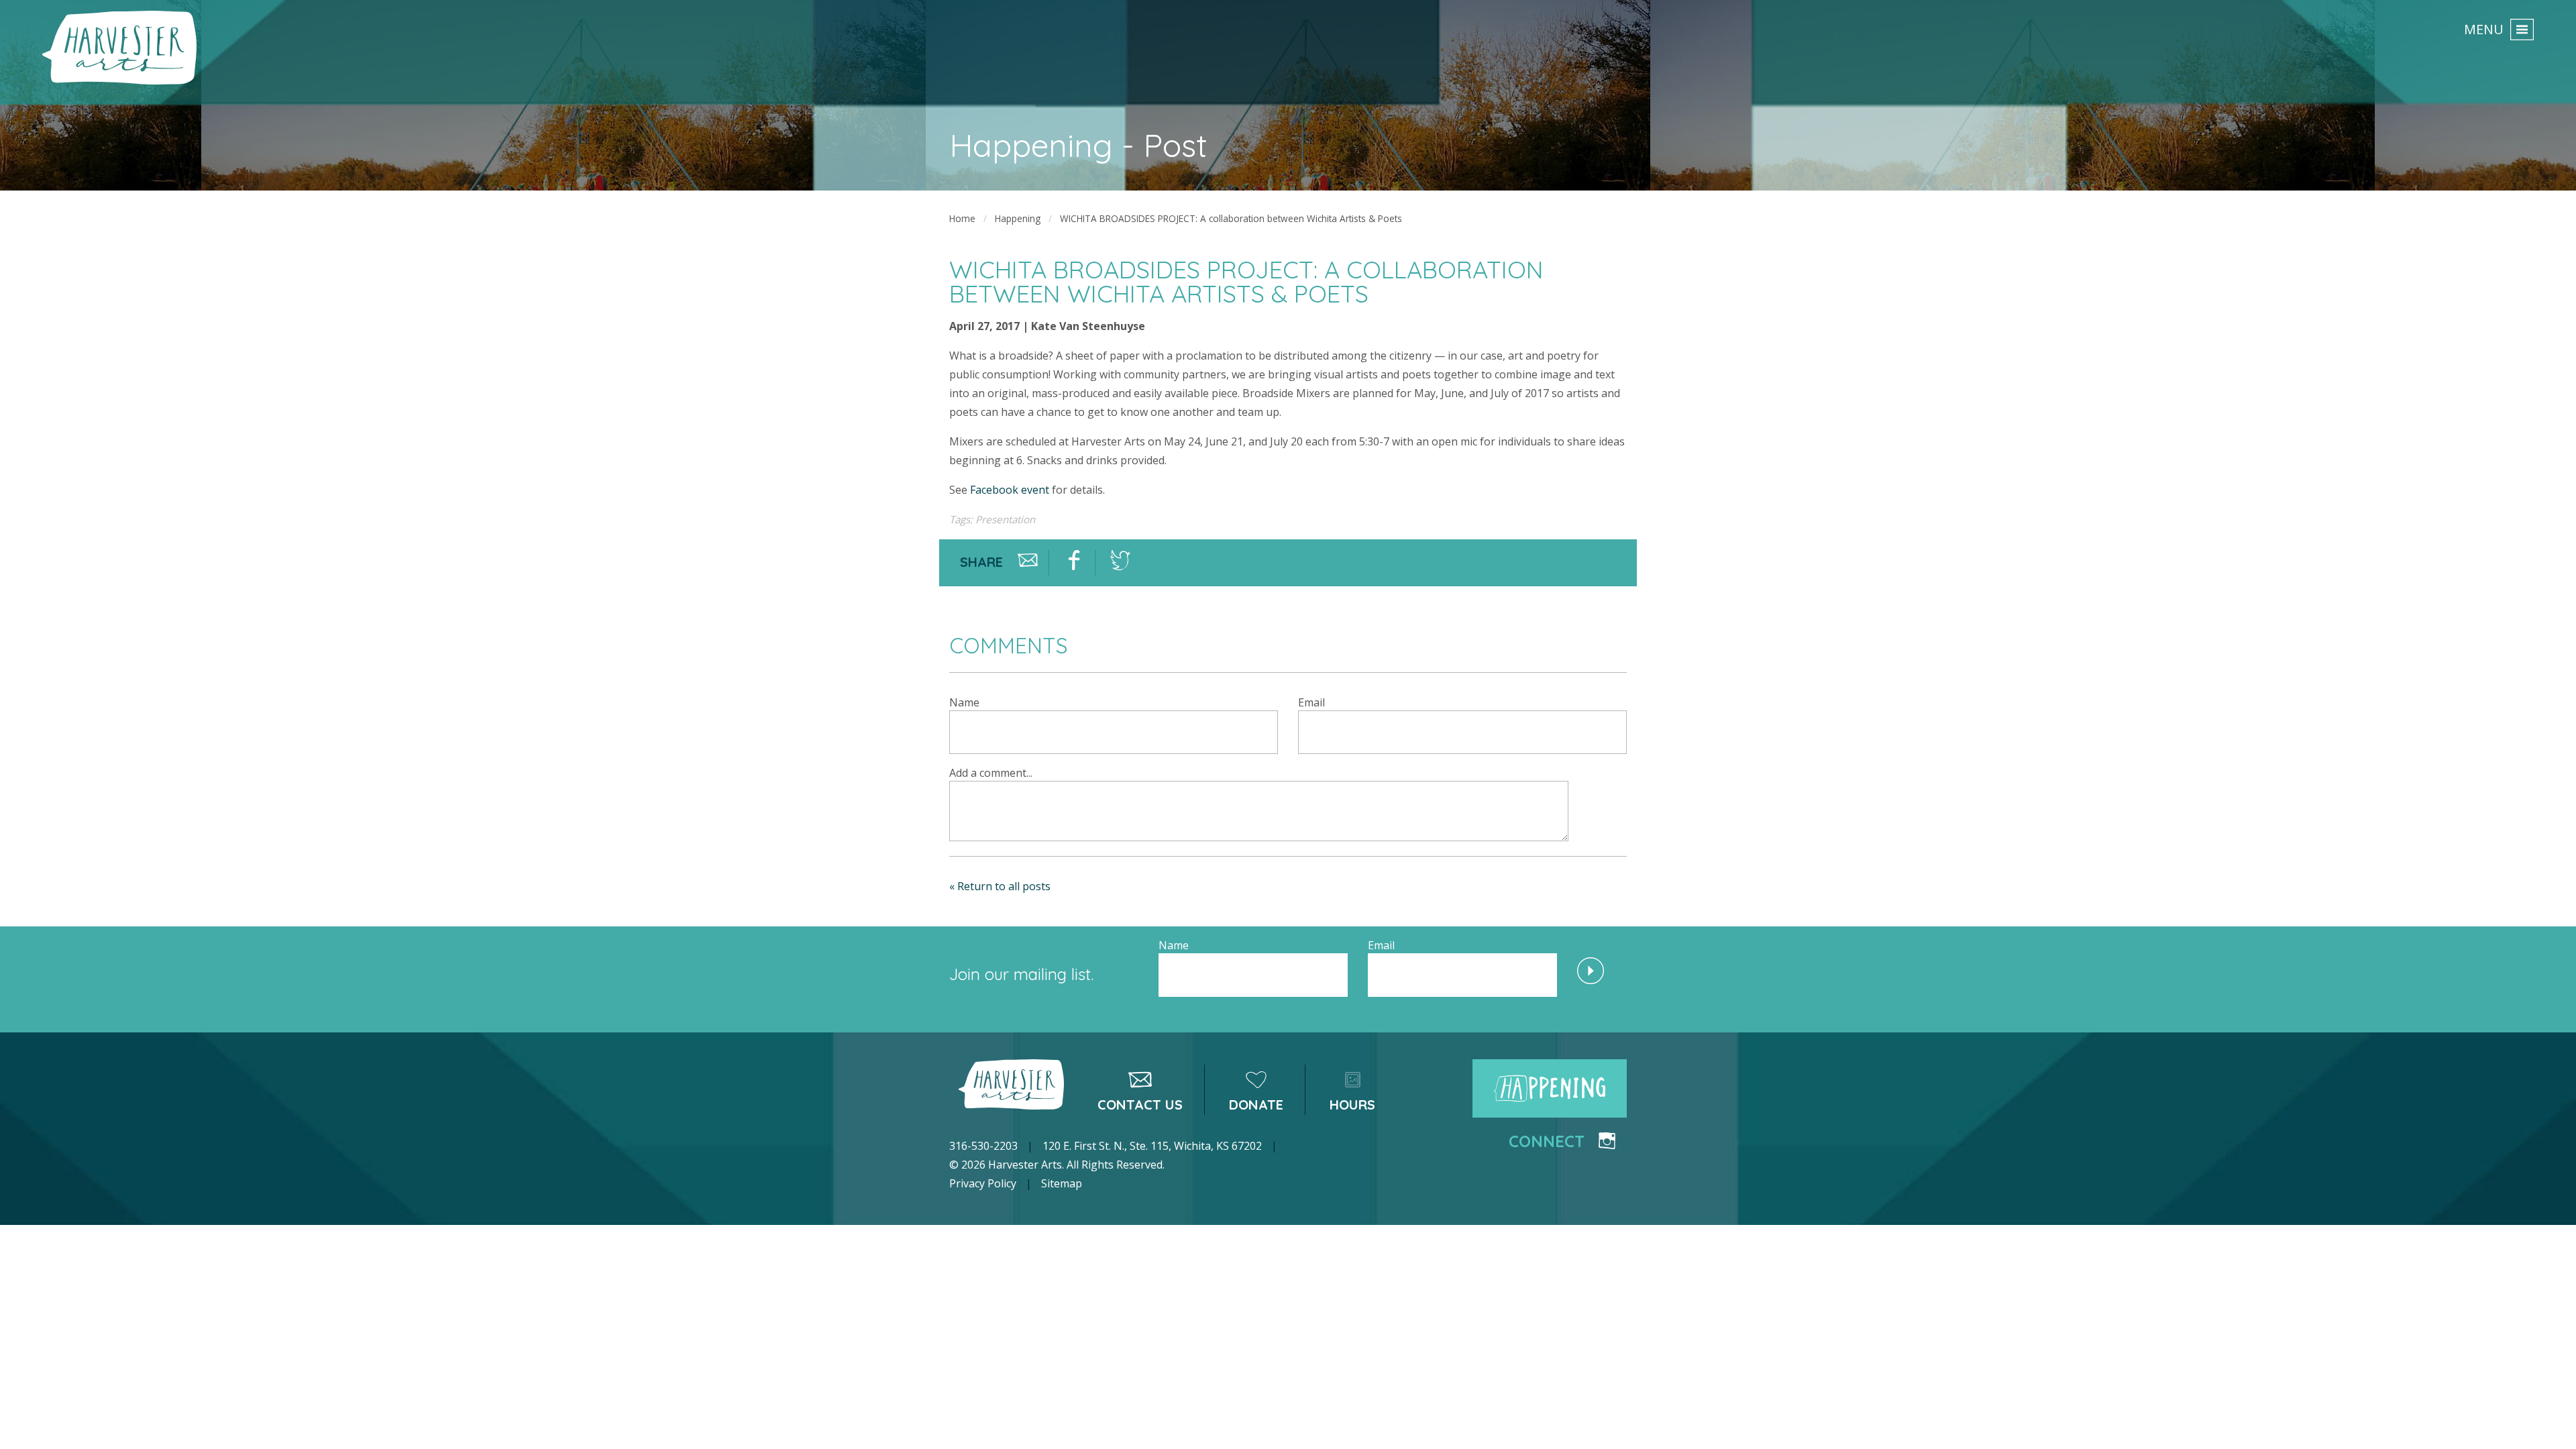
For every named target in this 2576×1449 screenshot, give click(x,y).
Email (1311, 702)
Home (962, 218)
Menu (2484, 29)
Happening (1018, 218)
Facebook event (1010, 490)
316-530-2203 (983, 1146)
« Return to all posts (1000, 886)
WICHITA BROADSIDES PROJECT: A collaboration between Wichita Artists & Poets (1231, 218)
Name (964, 702)
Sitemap (1062, 1183)
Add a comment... (991, 773)
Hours (1352, 1105)
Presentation (1005, 519)
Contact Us (1140, 1105)
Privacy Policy (983, 1183)
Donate (1256, 1105)
